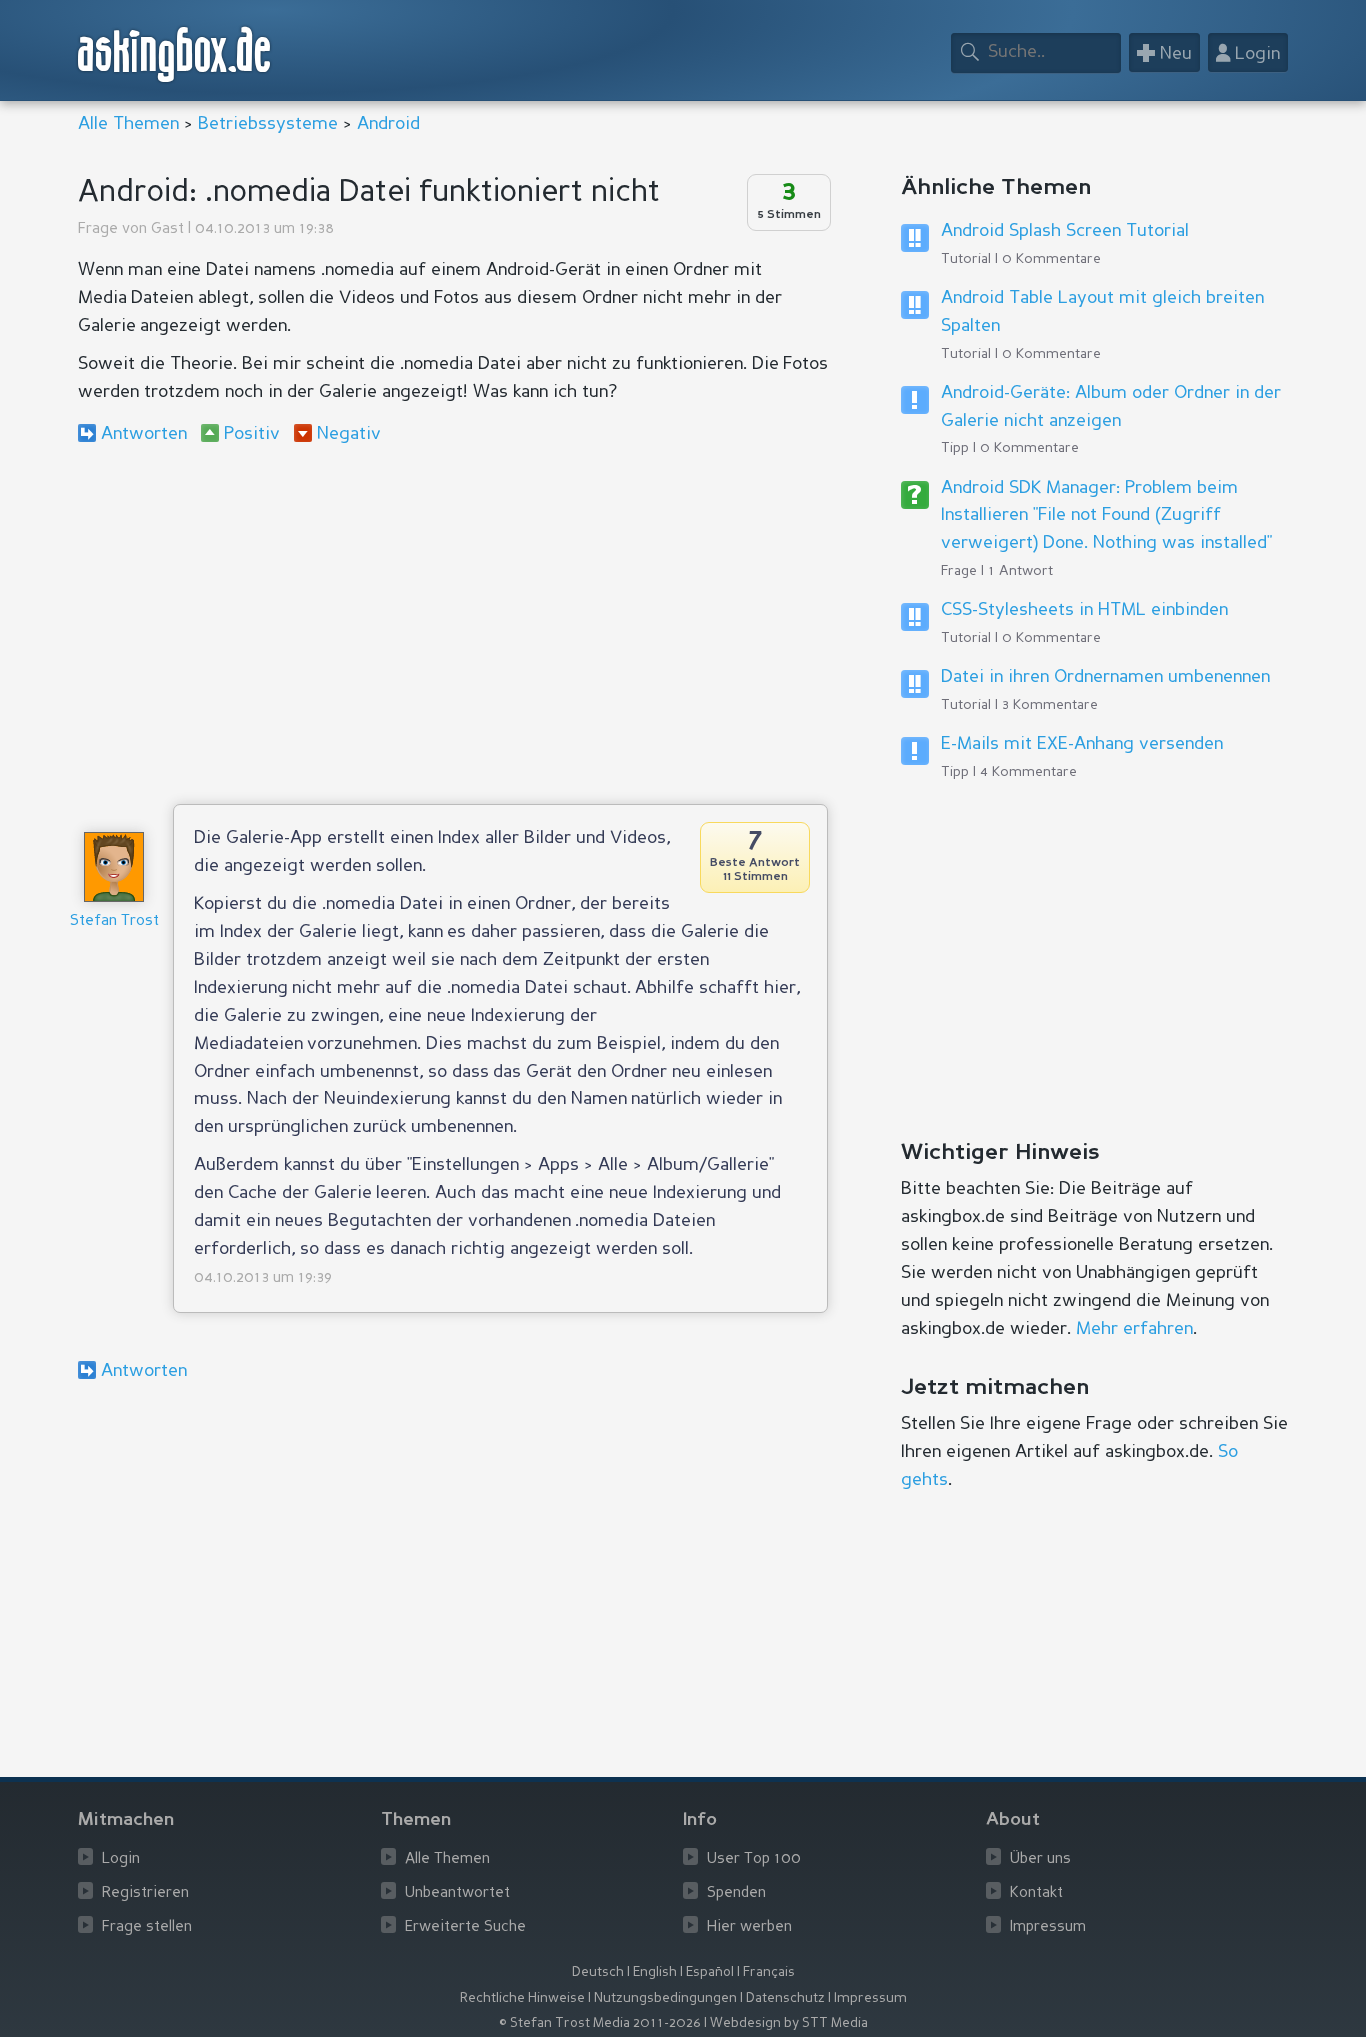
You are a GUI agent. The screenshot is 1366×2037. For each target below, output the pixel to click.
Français (769, 1972)
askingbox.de (175, 54)
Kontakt (1036, 1893)
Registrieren (145, 1893)
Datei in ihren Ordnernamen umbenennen (1105, 677)
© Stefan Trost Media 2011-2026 (600, 2023)
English (655, 1972)
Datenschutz (785, 1998)
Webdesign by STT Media (789, 2023)
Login (121, 1859)
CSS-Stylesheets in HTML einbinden (1084, 610)
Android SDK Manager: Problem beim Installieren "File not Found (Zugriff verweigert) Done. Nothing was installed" (1106, 516)
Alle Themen (128, 124)
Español (710, 1972)
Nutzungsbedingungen (665, 1998)
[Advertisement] (453, 624)
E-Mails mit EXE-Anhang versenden (1082, 744)
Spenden (736, 1893)
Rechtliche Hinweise (522, 1998)
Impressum (1048, 1927)
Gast (167, 229)
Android (388, 124)
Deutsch (598, 1972)
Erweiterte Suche (465, 1927)
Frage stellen (147, 1927)
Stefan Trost (114, 921)
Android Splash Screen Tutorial (1065, 231)
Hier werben (749, 1927)
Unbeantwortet (457, 1893)
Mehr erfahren (1134, 1329)
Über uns (1040, 1859)
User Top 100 (754, 1859)
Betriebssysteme (268, 124)
